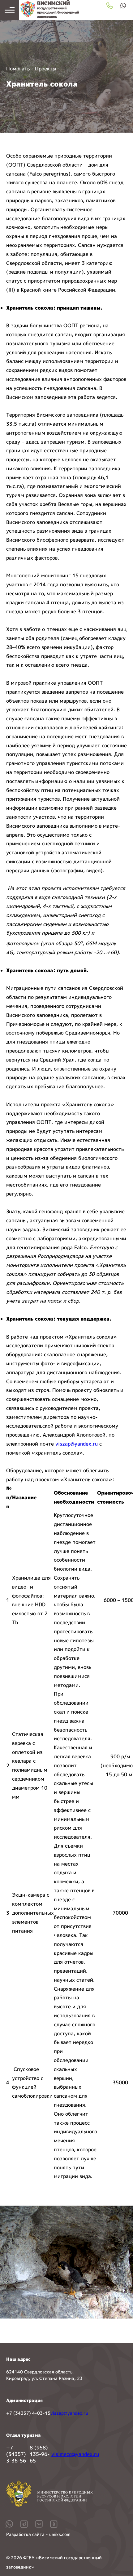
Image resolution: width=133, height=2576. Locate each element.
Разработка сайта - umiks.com (38, 2534)
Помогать (18, 69)
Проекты (46, 69)
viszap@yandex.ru (77, 1444)
